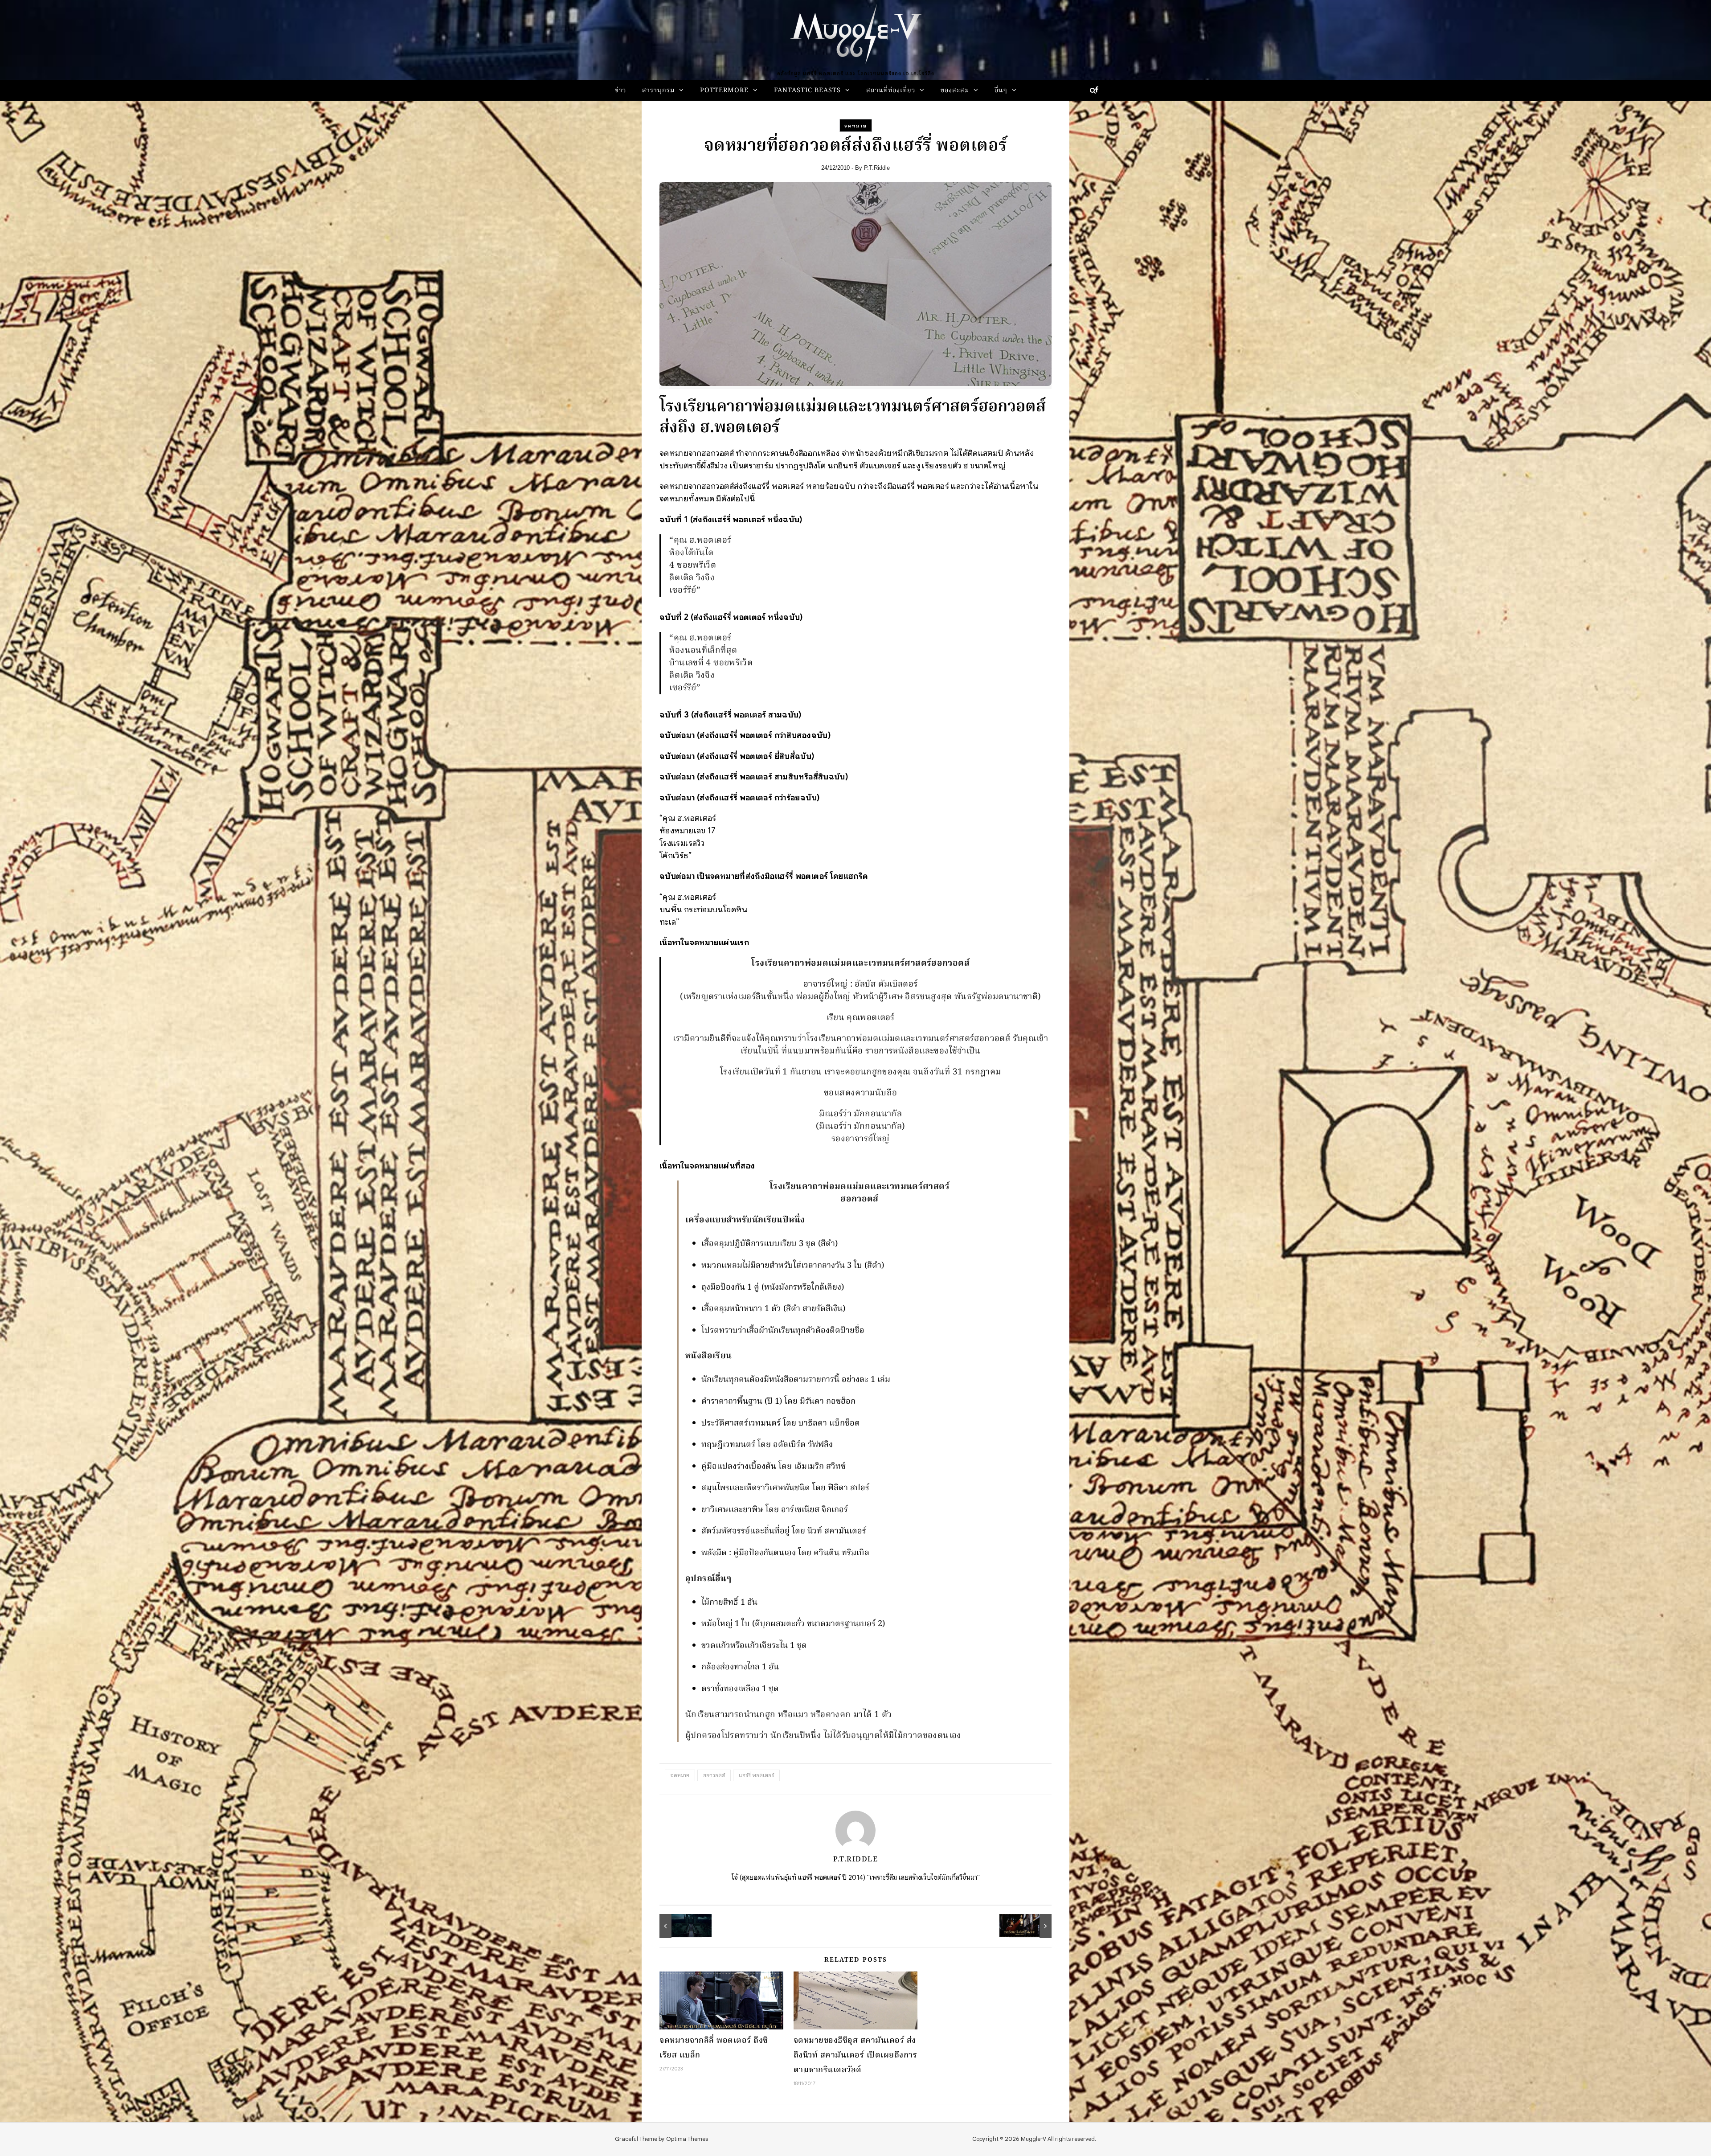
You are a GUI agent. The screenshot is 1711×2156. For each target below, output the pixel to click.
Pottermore (724, 91)
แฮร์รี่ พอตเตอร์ (756, 1775)
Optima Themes (687, 2139)
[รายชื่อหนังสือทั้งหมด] (1032, 1926)
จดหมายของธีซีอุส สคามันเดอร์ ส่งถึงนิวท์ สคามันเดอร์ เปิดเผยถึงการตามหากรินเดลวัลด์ (855, 2056)
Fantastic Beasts (807, 91)
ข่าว (620, 91)
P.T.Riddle (877, 168)
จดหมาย (856, 126)
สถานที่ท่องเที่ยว (891, 91)
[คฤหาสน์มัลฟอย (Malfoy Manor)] (679, 1926)
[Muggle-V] (855, 36)
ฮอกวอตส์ (714, 1775)
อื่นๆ (1001, 91)
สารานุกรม (658, 91)
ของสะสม (955, 91)
